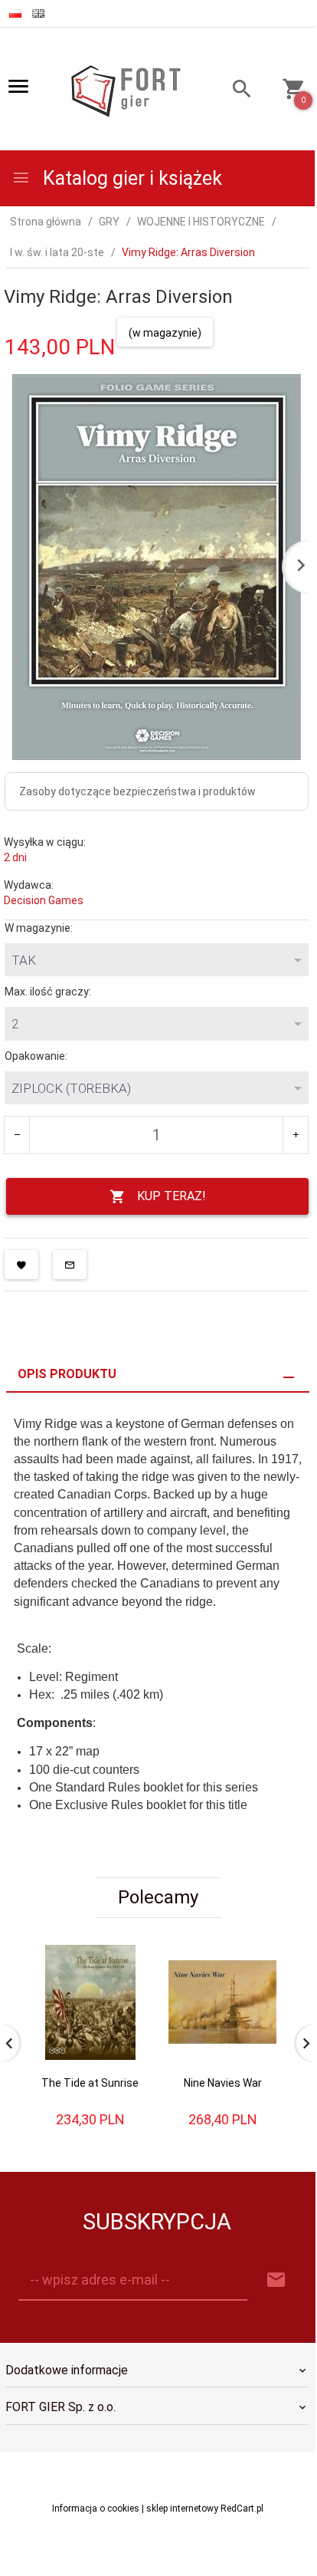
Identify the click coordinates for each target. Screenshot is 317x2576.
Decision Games (44, 900)
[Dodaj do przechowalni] (21, 1265)
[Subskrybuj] (276, 2280)
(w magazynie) (165, 333)
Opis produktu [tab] (67, 1374)
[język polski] (15, 13)
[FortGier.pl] (126, 90)
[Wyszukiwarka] (235, 91)
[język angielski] (38, 13)
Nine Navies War (223, 2083)
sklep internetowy (182, 2509)
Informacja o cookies (96, 2509)
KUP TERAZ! (172, 1196)
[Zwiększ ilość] (295, 1135)
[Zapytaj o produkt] (70, 1265)
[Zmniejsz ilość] (17, 1135)
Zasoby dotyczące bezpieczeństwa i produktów (137, 791)
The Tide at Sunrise (90, 2083)
